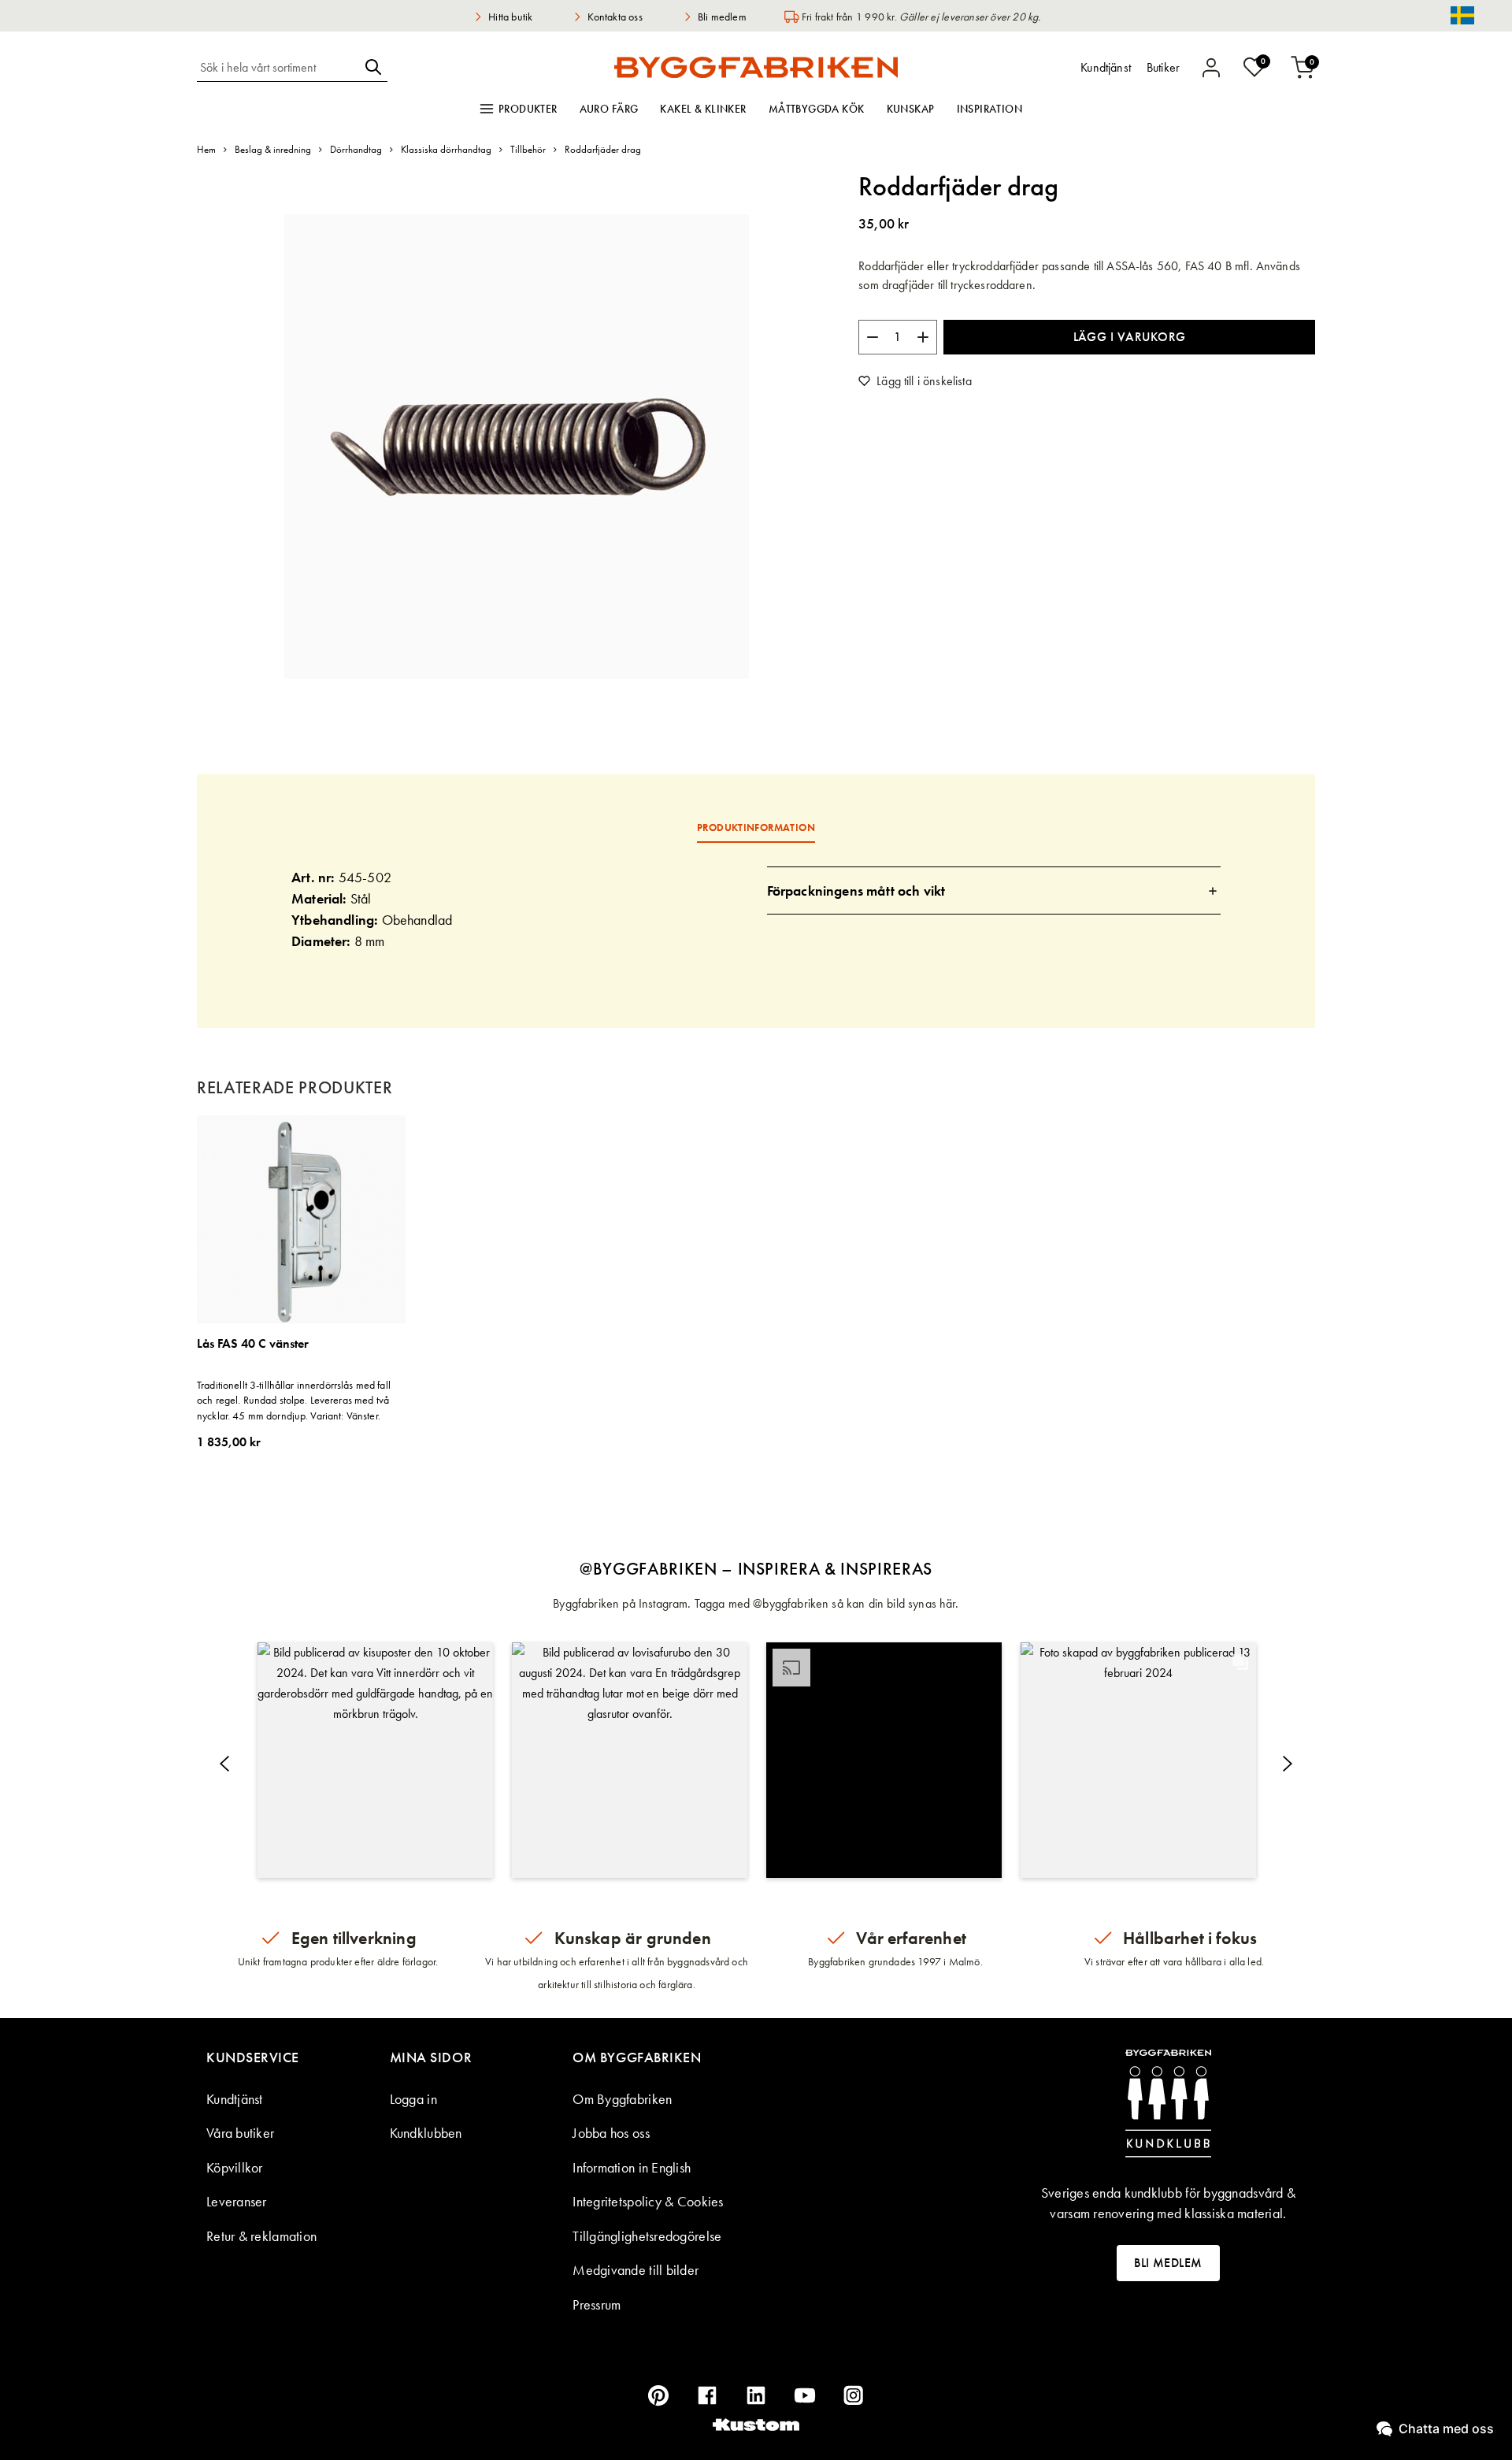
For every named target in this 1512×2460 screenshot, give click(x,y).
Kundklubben (426, 2133)
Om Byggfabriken (622, 2099)
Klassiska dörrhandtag (446, 149)
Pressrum (597, 2304)
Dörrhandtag (356, 149)
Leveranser (237, 2201)
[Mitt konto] (1211, 68)
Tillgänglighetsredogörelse (647, 2236)
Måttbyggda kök (817, 109)
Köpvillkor (235, 2167)
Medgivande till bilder (636, 2270)
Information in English (632, 2167)
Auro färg (609, 109)
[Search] (373, 67)
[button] (375, 1760)
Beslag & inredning (273, 149)
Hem (206, 149)
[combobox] (278, 67)
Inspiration (990, 109)
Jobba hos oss (611, 2133)
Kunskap (911, 109)
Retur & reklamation (261, 2236)
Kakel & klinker (703, 109)
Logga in (413, 2099)
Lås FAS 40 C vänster (253, 1344)
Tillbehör (528, 149)
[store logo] (756, 67)
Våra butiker (240, 2133)
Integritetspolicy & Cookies (648, 2201)
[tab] (994, 890)
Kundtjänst (235, 2099)
